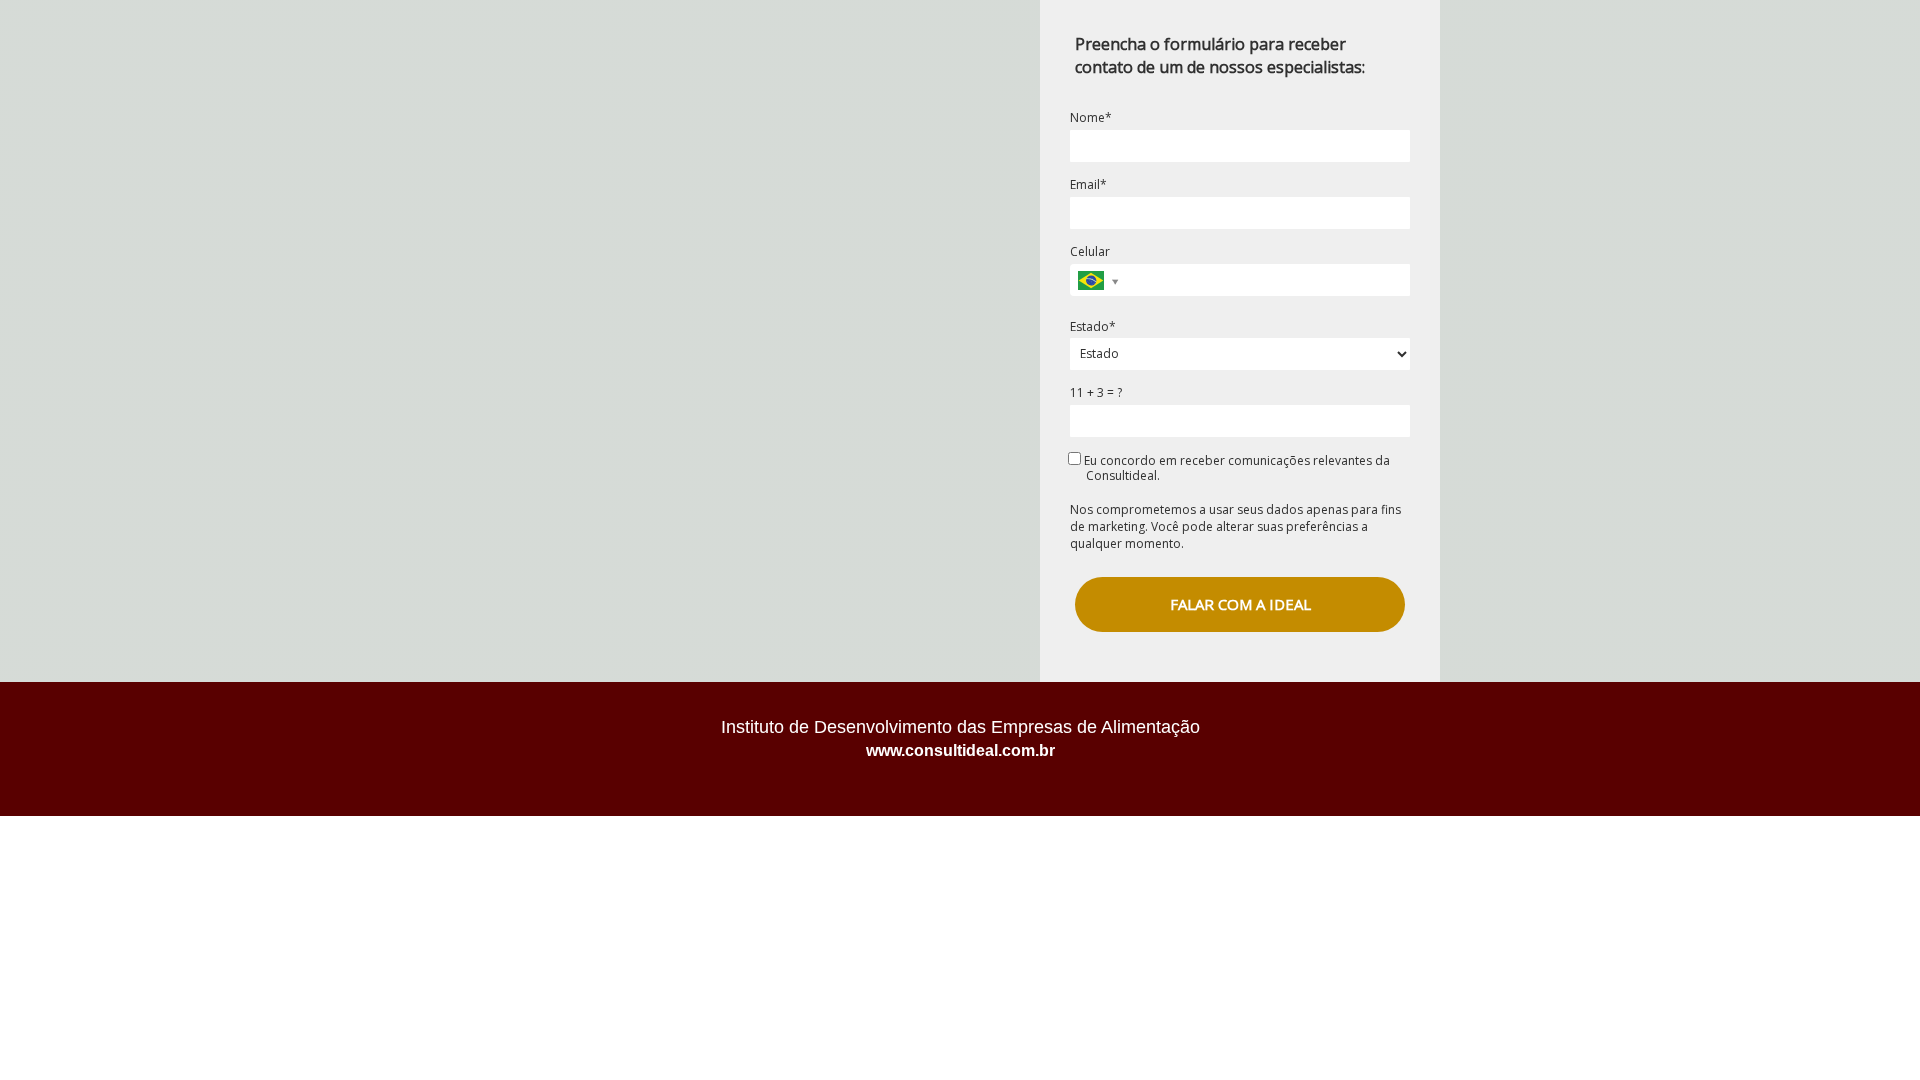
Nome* (1091, 117)
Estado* (1093, 326)
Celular (1090, 251)
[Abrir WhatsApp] (1870, 1029)
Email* (1088, 184)
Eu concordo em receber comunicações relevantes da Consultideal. (1235, 467)
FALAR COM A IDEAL (1240, 604)
